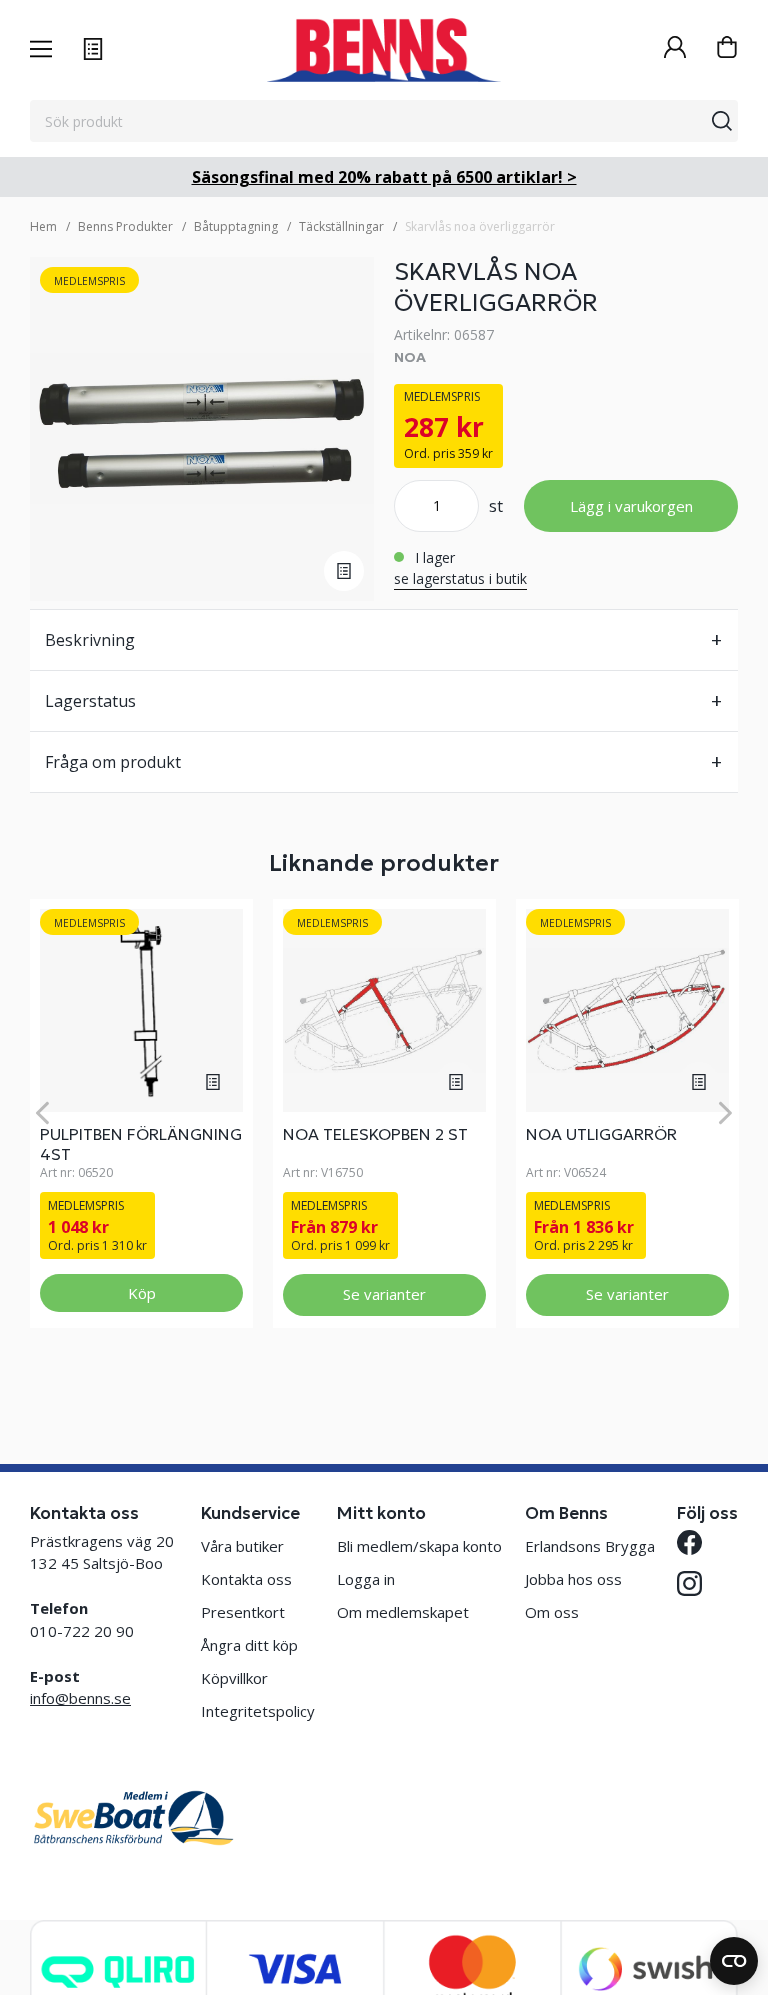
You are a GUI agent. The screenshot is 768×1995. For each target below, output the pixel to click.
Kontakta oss (246, 1579)
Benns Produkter (125, 226)
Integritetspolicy (258, 1711)
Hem (43, 226)
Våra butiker (242, 1546)
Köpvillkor (234, 1678)
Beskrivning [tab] (90, 640)
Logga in (366, 1579)
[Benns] (383, 50)
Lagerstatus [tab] (90, 701)
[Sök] (722, 121)
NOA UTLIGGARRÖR (601, 1134)
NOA (410, 357)
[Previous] (42, 1113)
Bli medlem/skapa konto (419, 1546)
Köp (142, 1293)
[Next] (725, 1113)
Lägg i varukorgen (631, 506)
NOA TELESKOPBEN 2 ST (375, 1134)
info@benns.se (80, 1698)
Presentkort (243, 1612)
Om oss (552, 1612)
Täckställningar (341, 226)
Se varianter (384, 1294)
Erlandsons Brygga (590, 1546)
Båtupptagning (236, 226)
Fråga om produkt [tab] (113, 762)
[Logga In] (675, 49)
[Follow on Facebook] (689, 1542)
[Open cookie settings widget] (734, 1961)
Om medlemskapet (403, 1612)
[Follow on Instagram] (689, 1583)
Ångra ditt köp (249, 1645)
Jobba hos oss (573, 1579)
